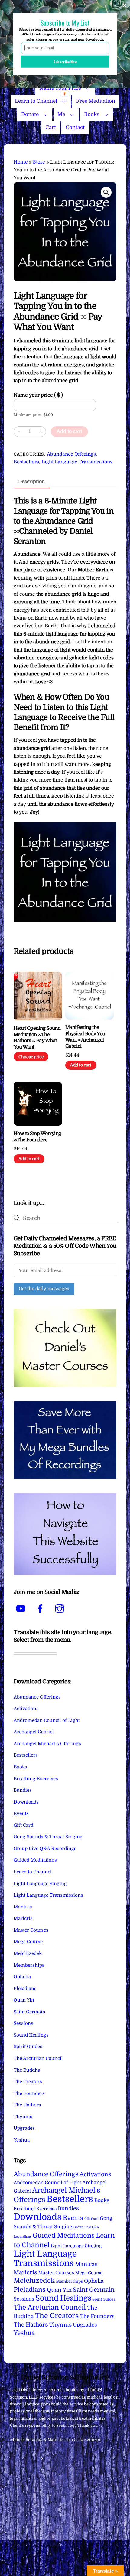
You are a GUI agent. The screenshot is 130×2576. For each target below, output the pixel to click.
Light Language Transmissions (77, 462)
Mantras (23, 1907)
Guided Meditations (35, 1860)
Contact (75, 127)
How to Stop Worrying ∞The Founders (37, 1137)
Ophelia (22, 1977)
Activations (26, 1709)
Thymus (23, 2117)
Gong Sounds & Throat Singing (48, 1837)
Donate (30, 114)
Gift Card (23, 1825)
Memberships (29, 1965)
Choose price (31, 1057)
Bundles (23, 1790)
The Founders (29, 2093)
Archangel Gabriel (34, 1732)
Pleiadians (25, 1989)
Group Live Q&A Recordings (45, 1849)
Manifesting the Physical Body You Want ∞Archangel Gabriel (85, 1037)
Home (21, 162)
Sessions (23, 2023)
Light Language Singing (40, 1884)
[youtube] (22, 1609)
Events (21, 1813)
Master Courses (31, 1930)
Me (61, 114)
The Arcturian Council (38, 2058)
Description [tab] (31, 482)
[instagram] (61, 1609)
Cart (51, 127)
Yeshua (22, 2140)
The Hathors (27, 2105)
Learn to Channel (36, 101)
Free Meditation (96, 101)
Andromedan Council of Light (47, 1720)
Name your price (38, 395)
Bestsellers (26, 462)
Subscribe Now (65, 62)
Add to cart (69, 431)
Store (39, 162)
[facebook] (41, 1609)
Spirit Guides (28, 2047)
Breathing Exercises (36, 1779)
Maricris (23, 1918)
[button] (106, 192)
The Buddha (27, 2070)
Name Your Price (60, 88)
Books (92, 114)
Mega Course (28, 1942)
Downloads (26, 1802)
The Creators (28, 2082)
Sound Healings (31, 2035)
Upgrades (24, 2128)
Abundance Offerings (71, 454)
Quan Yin (24, 2000)
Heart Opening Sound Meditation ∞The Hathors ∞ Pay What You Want (37, 1038)
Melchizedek (28, 1953)
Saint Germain (29, 2012)
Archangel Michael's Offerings (47, 1744)
